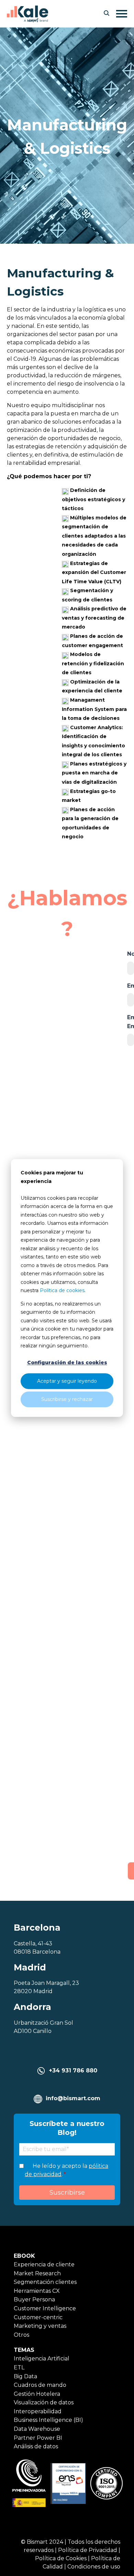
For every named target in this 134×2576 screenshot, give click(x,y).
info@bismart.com (73, 2098)
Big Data (25, 2376)
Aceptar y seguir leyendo (67, 1381)
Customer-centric (38, 2317)
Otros (21, 2335)
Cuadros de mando (40, 2385)
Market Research (37, 2273)
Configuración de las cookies (67, 1363)
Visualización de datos (44, 2402)
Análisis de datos (36, 2446)
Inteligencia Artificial (42, 2359)
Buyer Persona (34, 2299)
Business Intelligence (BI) (48, 2420)
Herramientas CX (37, 2291)
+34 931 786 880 (73, 2071)
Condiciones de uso (94, 2567)
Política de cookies (62, 1290)
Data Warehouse (37, 2429)
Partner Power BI (38, 2438)
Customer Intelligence (45, 2308)
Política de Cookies (61, 2558)
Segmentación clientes (45, 2282)
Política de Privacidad (88, 2550)
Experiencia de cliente (44, 2264)
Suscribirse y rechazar (67, 1399)
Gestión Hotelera (37, 2394)
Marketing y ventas (40, 2326)
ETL (19, 2367)
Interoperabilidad (38, 2411)
